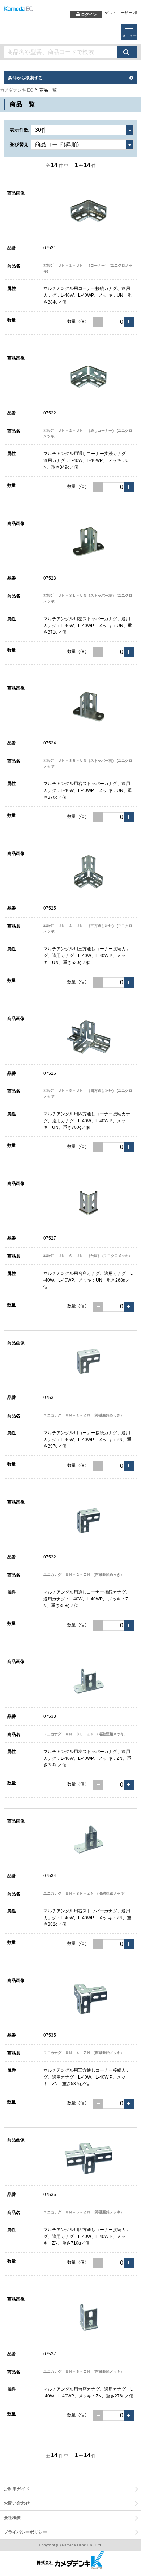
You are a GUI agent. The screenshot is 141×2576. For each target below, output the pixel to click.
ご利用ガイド (17, 2489)
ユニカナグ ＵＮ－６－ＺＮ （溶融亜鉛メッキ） (84, 2372)
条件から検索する (25, 78)
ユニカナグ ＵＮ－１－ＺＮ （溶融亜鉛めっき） (84, 1415)
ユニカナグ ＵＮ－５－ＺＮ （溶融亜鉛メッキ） (84, 2212)
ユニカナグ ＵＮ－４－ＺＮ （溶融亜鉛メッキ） (84, 2053)
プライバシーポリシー (25, 2532)
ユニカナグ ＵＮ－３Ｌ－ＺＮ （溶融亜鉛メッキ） (86, 1734)
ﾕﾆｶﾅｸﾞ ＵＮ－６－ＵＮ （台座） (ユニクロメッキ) (87, 1256)
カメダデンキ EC (17, 90)
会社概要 (12, 2518)
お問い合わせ (17, 2503)
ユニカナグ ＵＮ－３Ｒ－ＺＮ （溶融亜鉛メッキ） (86, 1893)
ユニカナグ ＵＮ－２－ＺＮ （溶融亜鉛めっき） (84, 1575)
